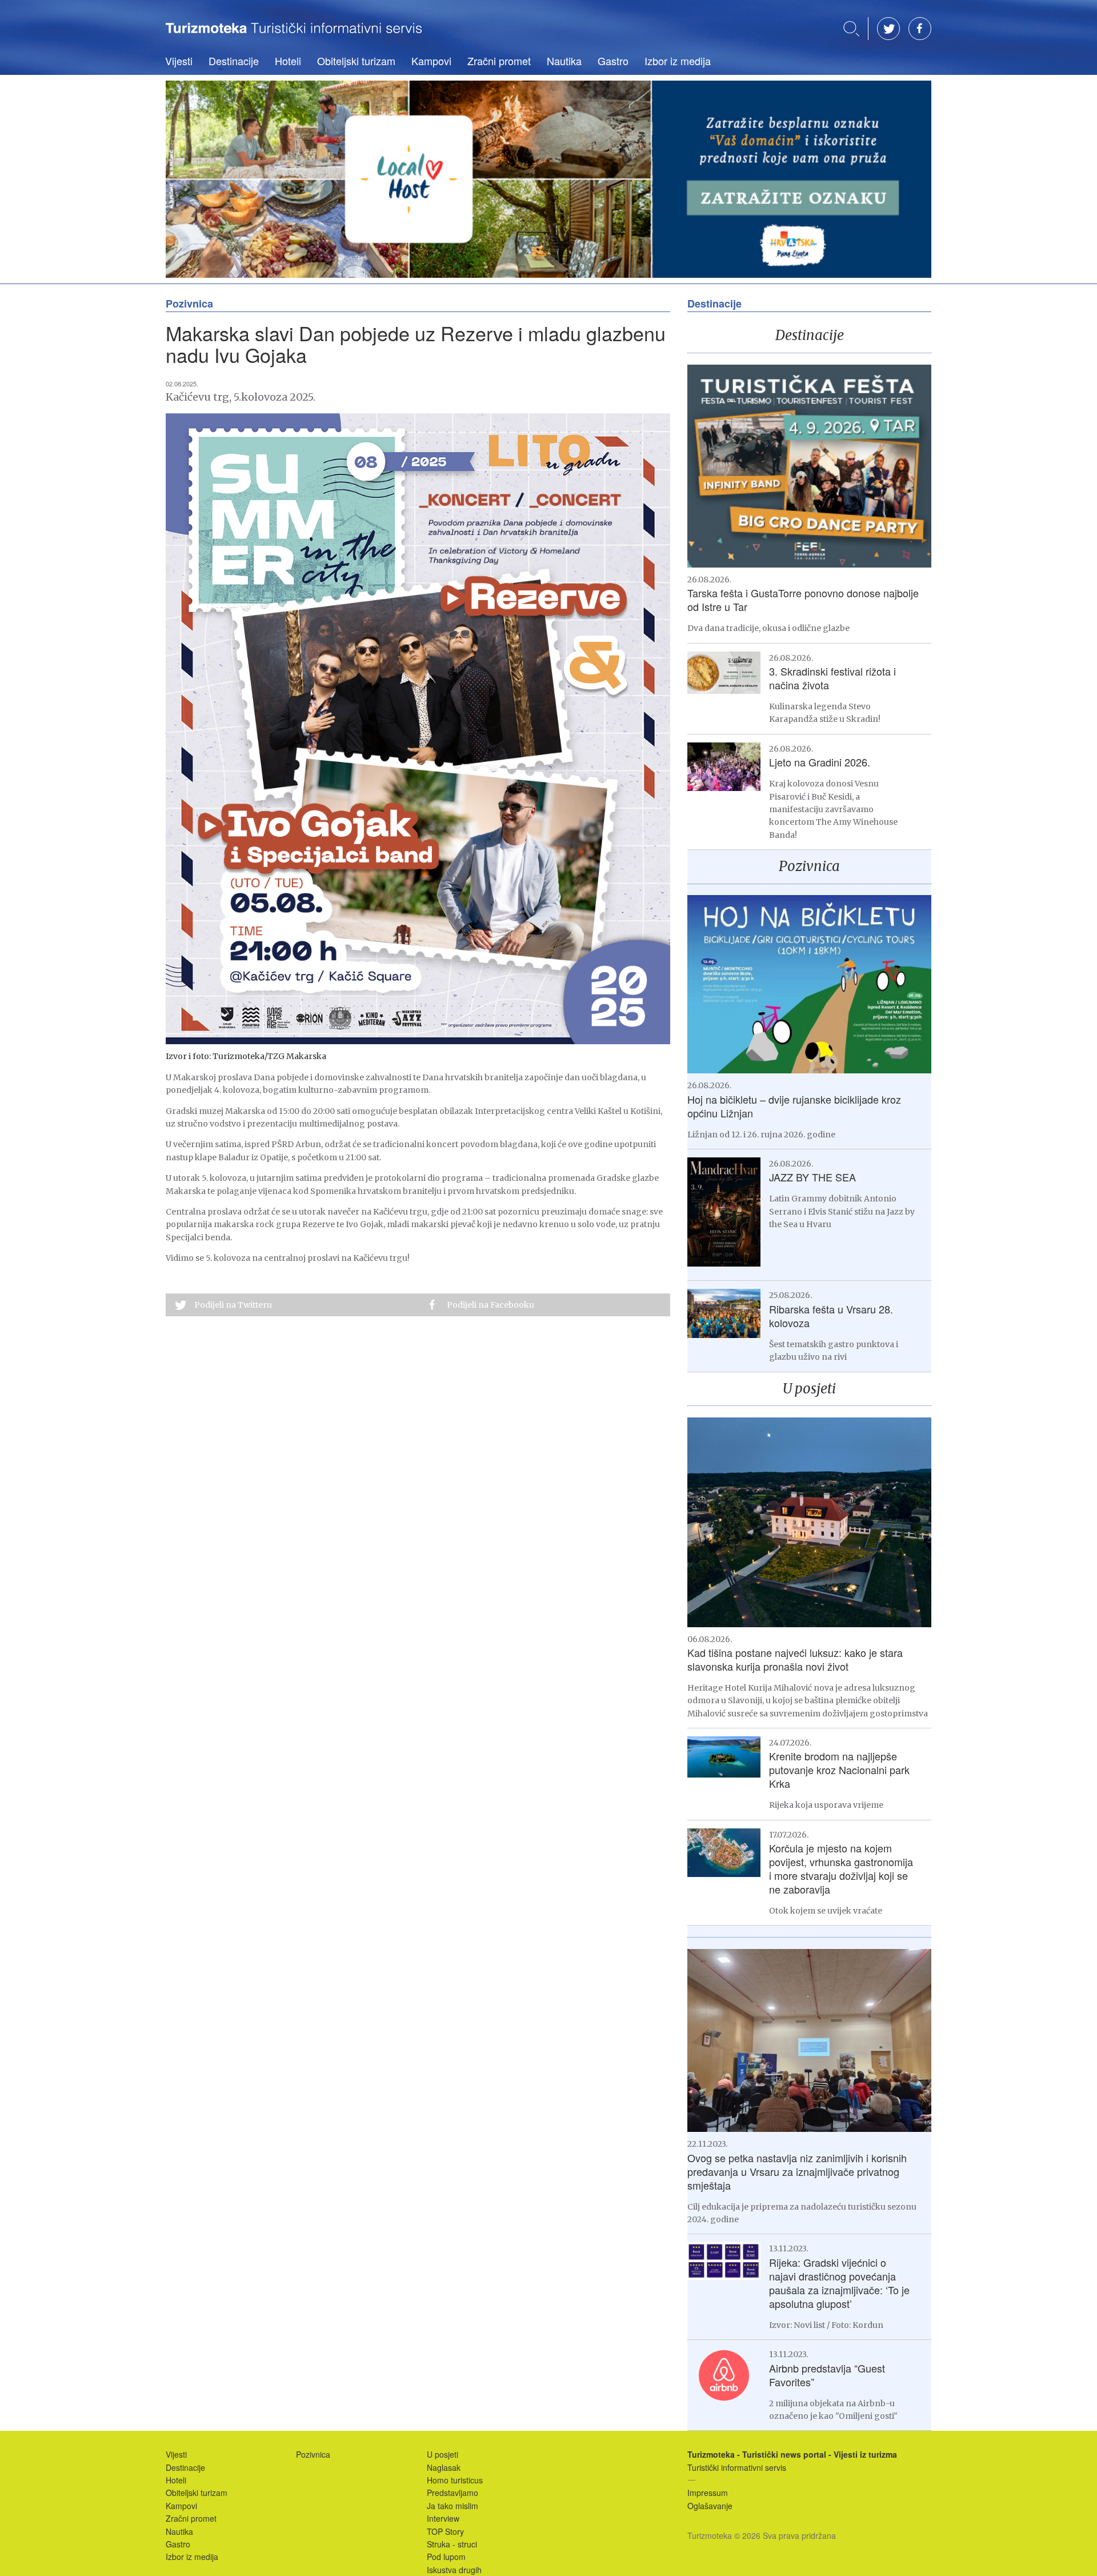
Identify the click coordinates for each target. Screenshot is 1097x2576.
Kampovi (431, 61)
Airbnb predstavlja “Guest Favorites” (827, 2375)
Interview (443, 2518)
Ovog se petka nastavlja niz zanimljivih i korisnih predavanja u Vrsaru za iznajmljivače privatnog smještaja (797, 2171)
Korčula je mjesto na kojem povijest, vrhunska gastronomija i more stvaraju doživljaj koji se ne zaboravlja (841, 1868)
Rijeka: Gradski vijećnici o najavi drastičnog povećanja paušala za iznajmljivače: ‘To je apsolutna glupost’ (839, 2283)
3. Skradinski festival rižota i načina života (832, 678)
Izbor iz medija (678, 61)
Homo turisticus (455, 2480)
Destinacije (234, 61)
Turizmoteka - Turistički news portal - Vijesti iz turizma (294, 36)
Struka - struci (452, 2544)
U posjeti (809, 1389)
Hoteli (288, 61)
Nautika (564, 61)
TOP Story (445, 2531)
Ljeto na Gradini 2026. (820, 762)
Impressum (708, 2493)
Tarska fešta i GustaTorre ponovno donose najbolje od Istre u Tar (803, 600)
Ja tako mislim (453, 2506)
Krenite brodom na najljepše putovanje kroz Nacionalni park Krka (839, 1770)
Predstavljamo (453, 2493)
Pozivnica (809, 866)
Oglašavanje (710, 2506)
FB (920, 29)
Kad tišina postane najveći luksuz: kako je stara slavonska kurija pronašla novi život (795, 1659)
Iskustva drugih (454, 2570)
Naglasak (444, 2467)
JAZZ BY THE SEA (812, 1177)
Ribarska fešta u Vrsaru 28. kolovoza (831, 1316)
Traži (851, 29)
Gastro (613, 61)
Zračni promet (499, 61)
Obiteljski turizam (356, 61)
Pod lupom (446, 2557)
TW (888, 29)
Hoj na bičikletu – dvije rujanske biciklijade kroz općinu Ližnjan (794, 1106)
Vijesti (179, 61)
